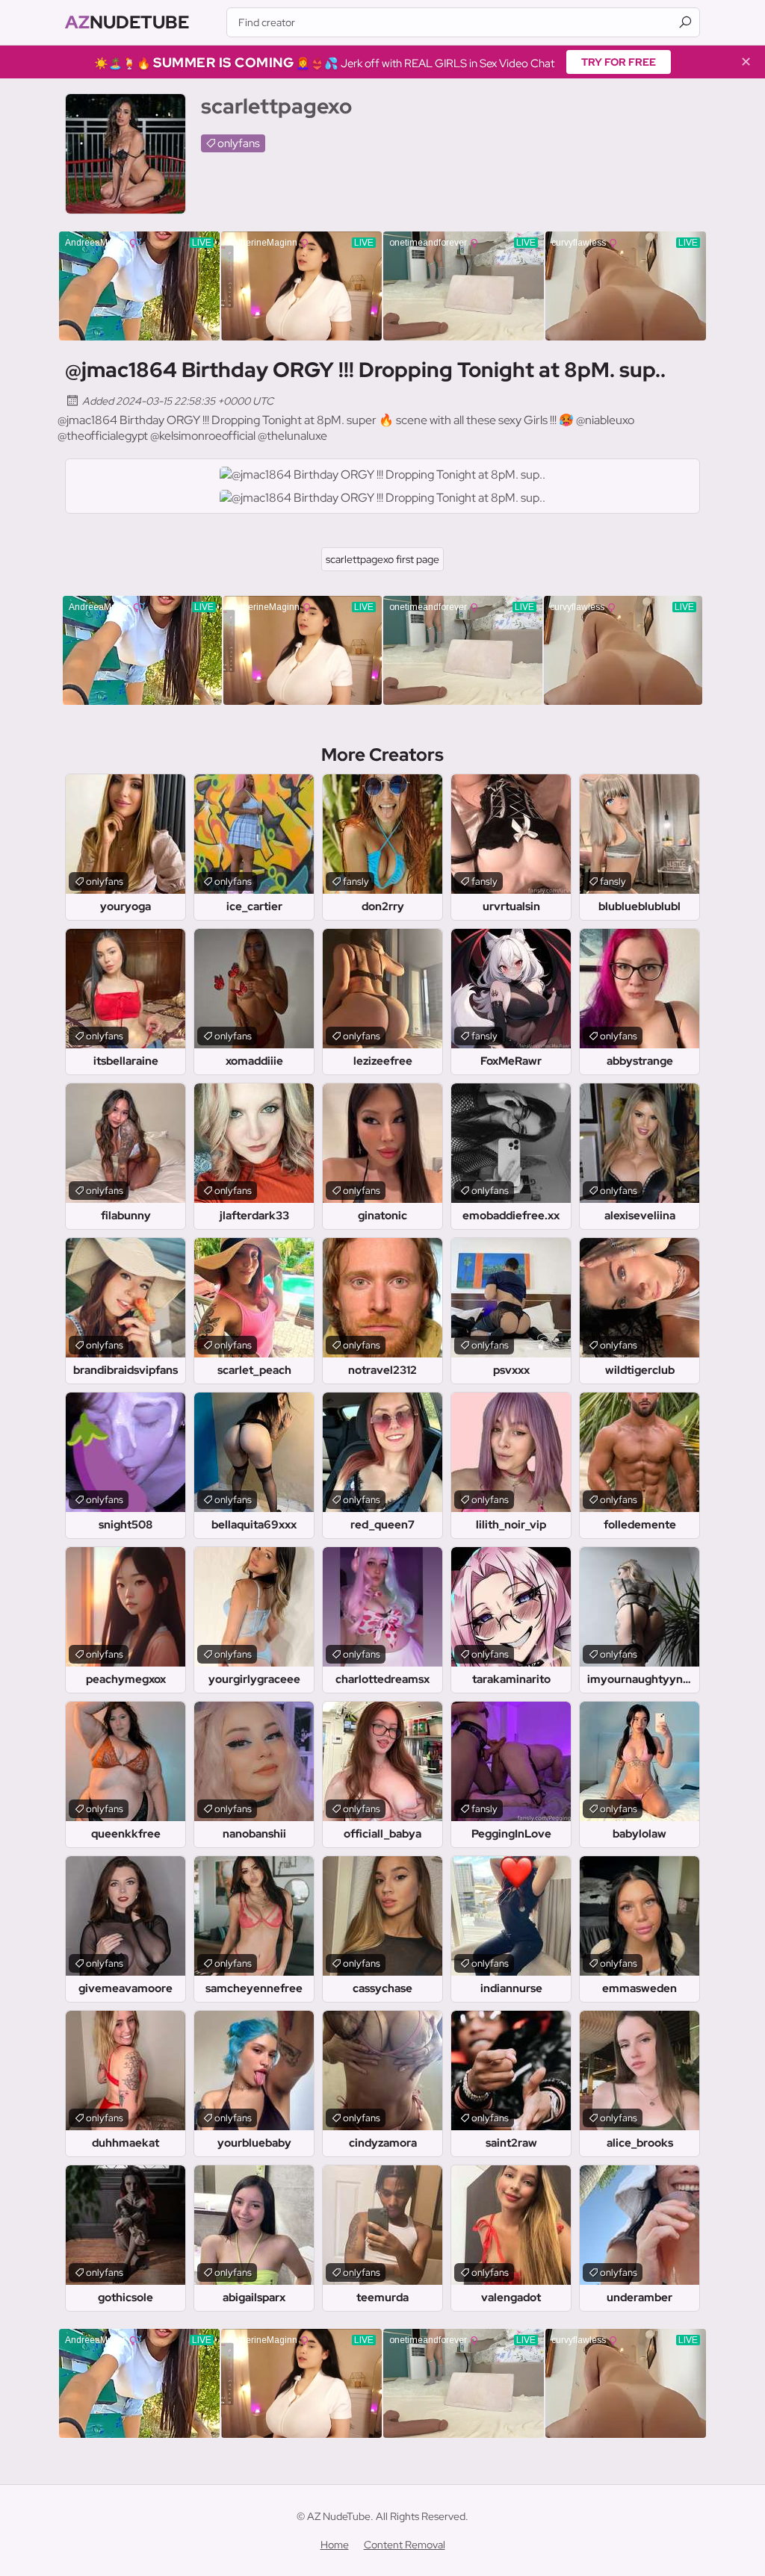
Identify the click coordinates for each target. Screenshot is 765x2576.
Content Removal (405, 2545)
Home (335, 2545)
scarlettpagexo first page (382, 559)
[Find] (685, 22)
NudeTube (127, 22)
